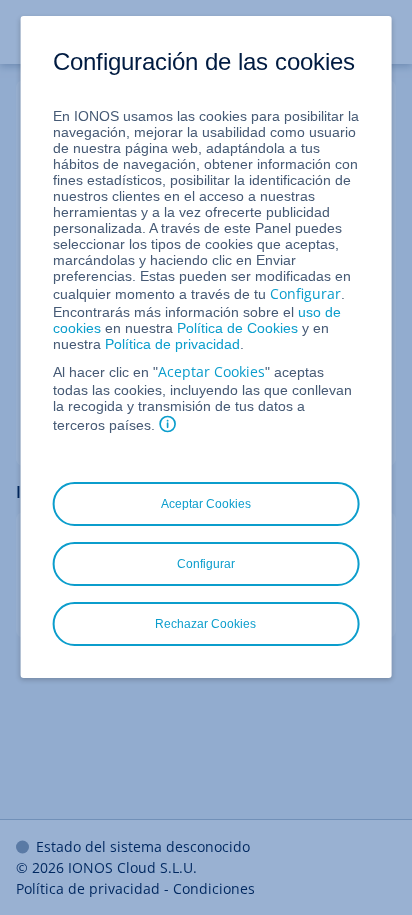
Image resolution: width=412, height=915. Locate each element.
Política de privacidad (172, 344)
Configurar (305, 293)
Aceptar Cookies (211, 371)
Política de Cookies (237, 328)
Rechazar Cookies (205, 624)
